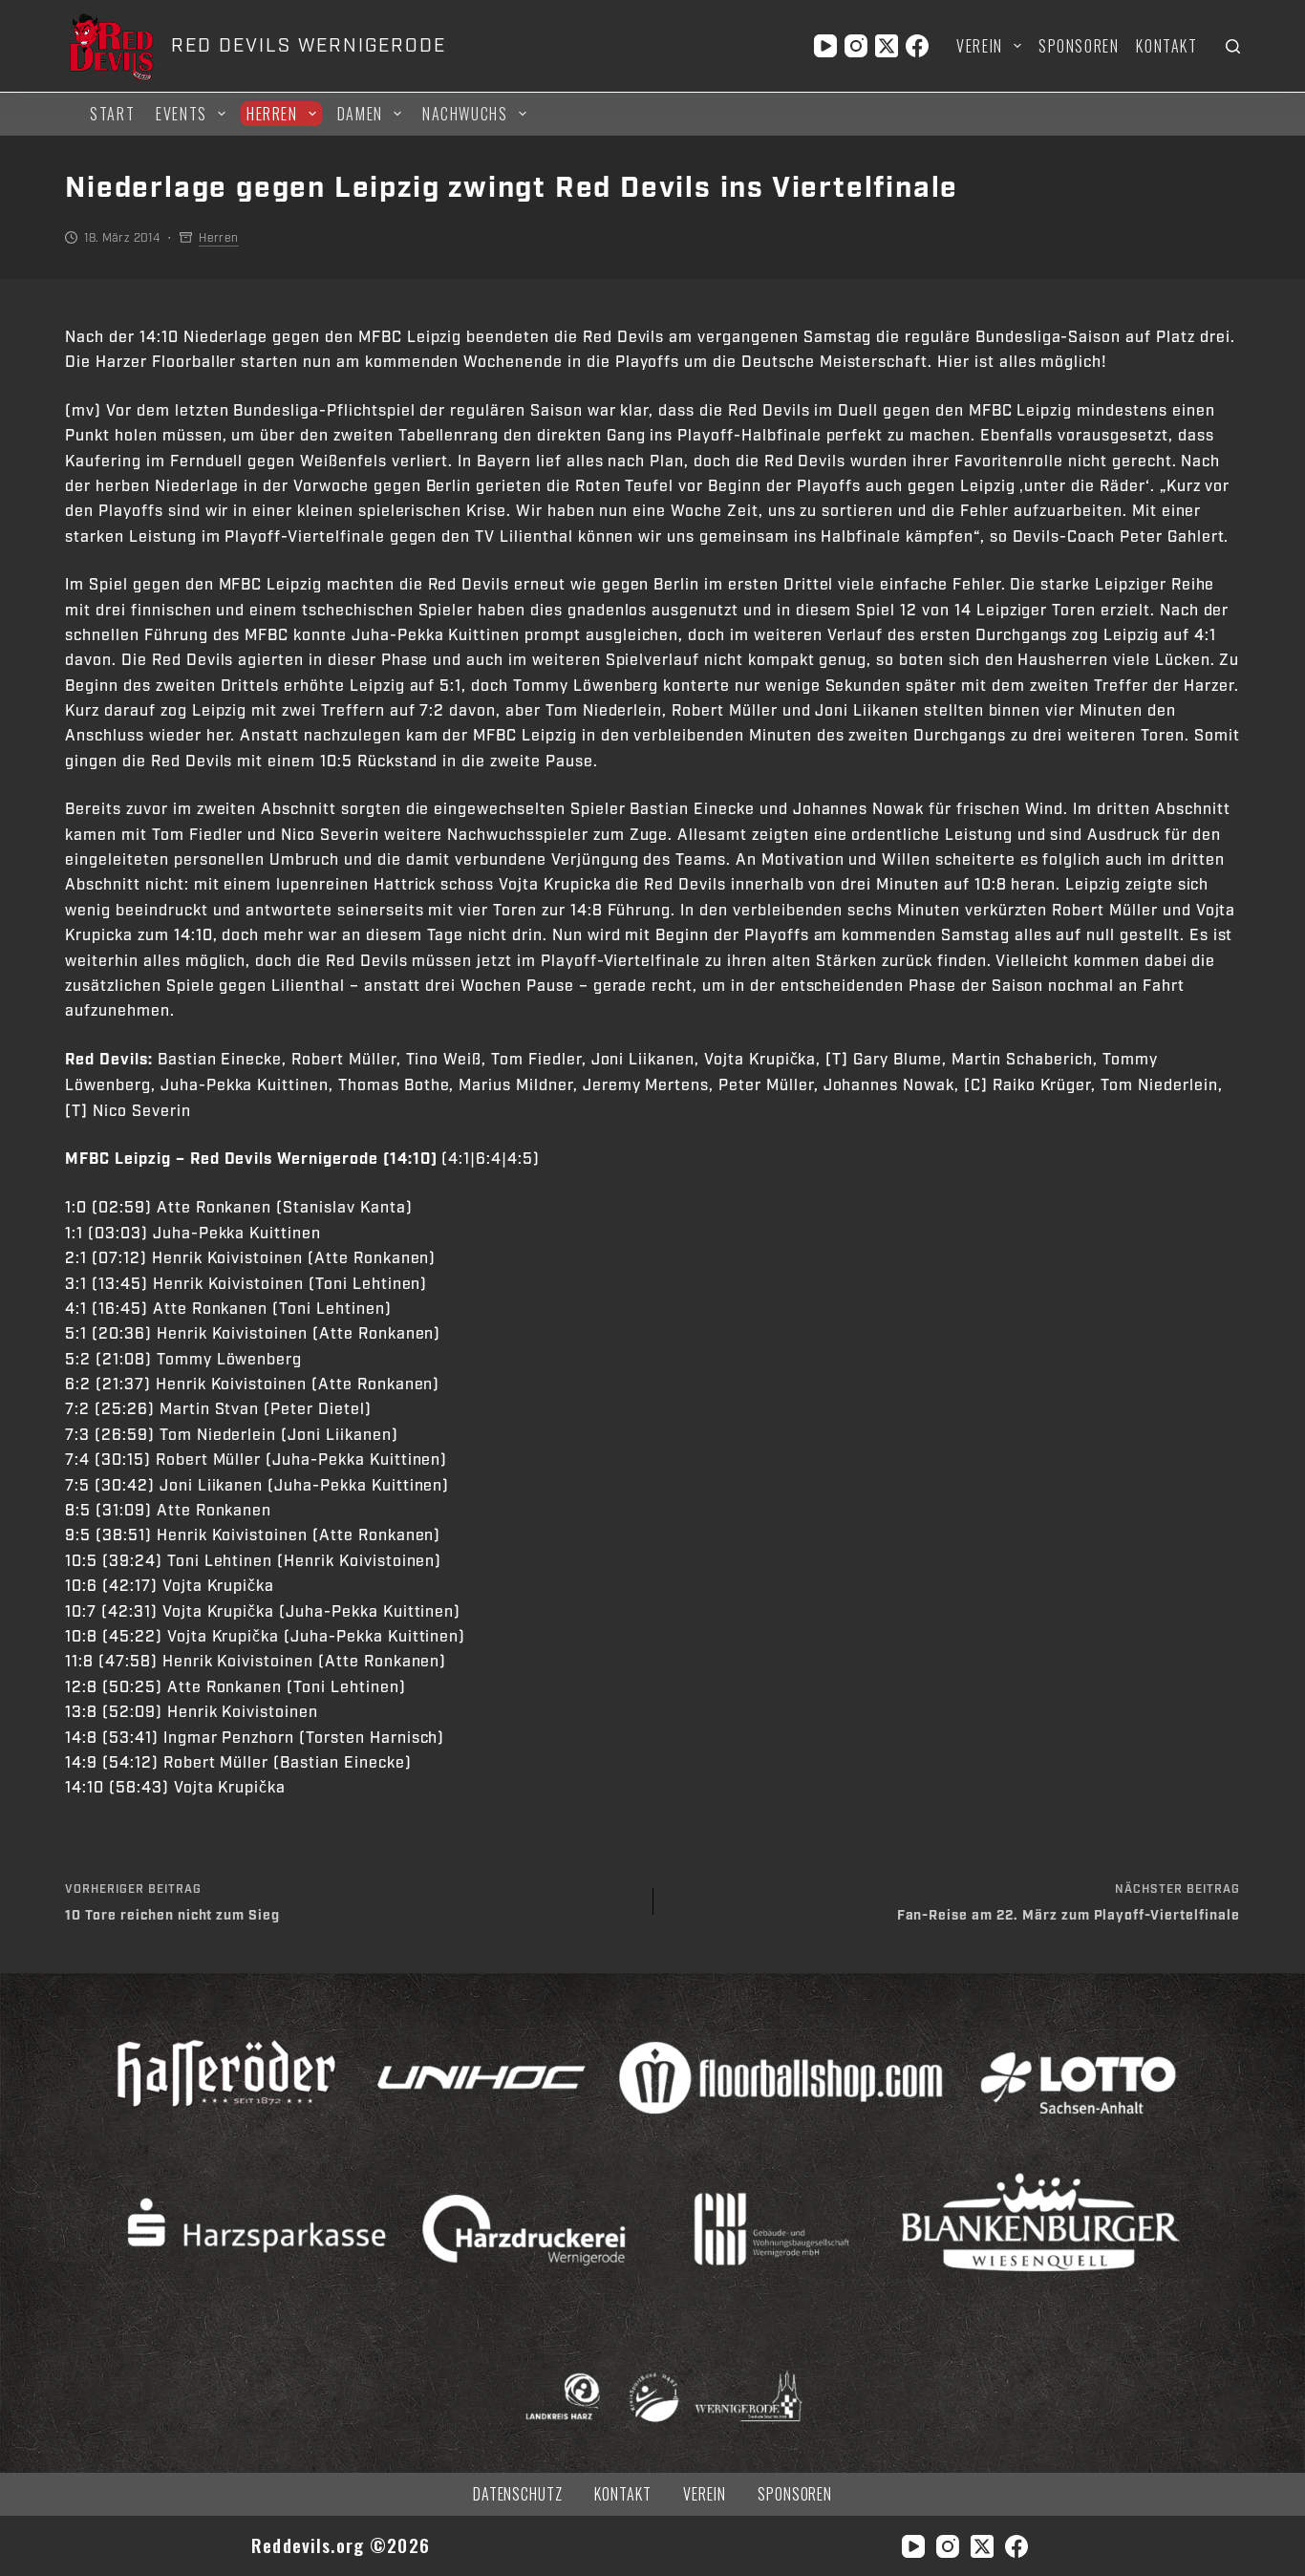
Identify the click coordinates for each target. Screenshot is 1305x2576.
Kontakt (1166, 46)
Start (112, 114)
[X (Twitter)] (887, 46)
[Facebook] (917, 46)
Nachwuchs (465, 114)
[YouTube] (825, 46)
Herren (272, 114)
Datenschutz (518, 2494)
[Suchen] (1233, 46)
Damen (360, 114)
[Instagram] (856, 46)
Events (182, 114)
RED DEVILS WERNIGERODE (308, 46)
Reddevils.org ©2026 (341, 2545)
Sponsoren (1079, 46)
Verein (980, 46)
